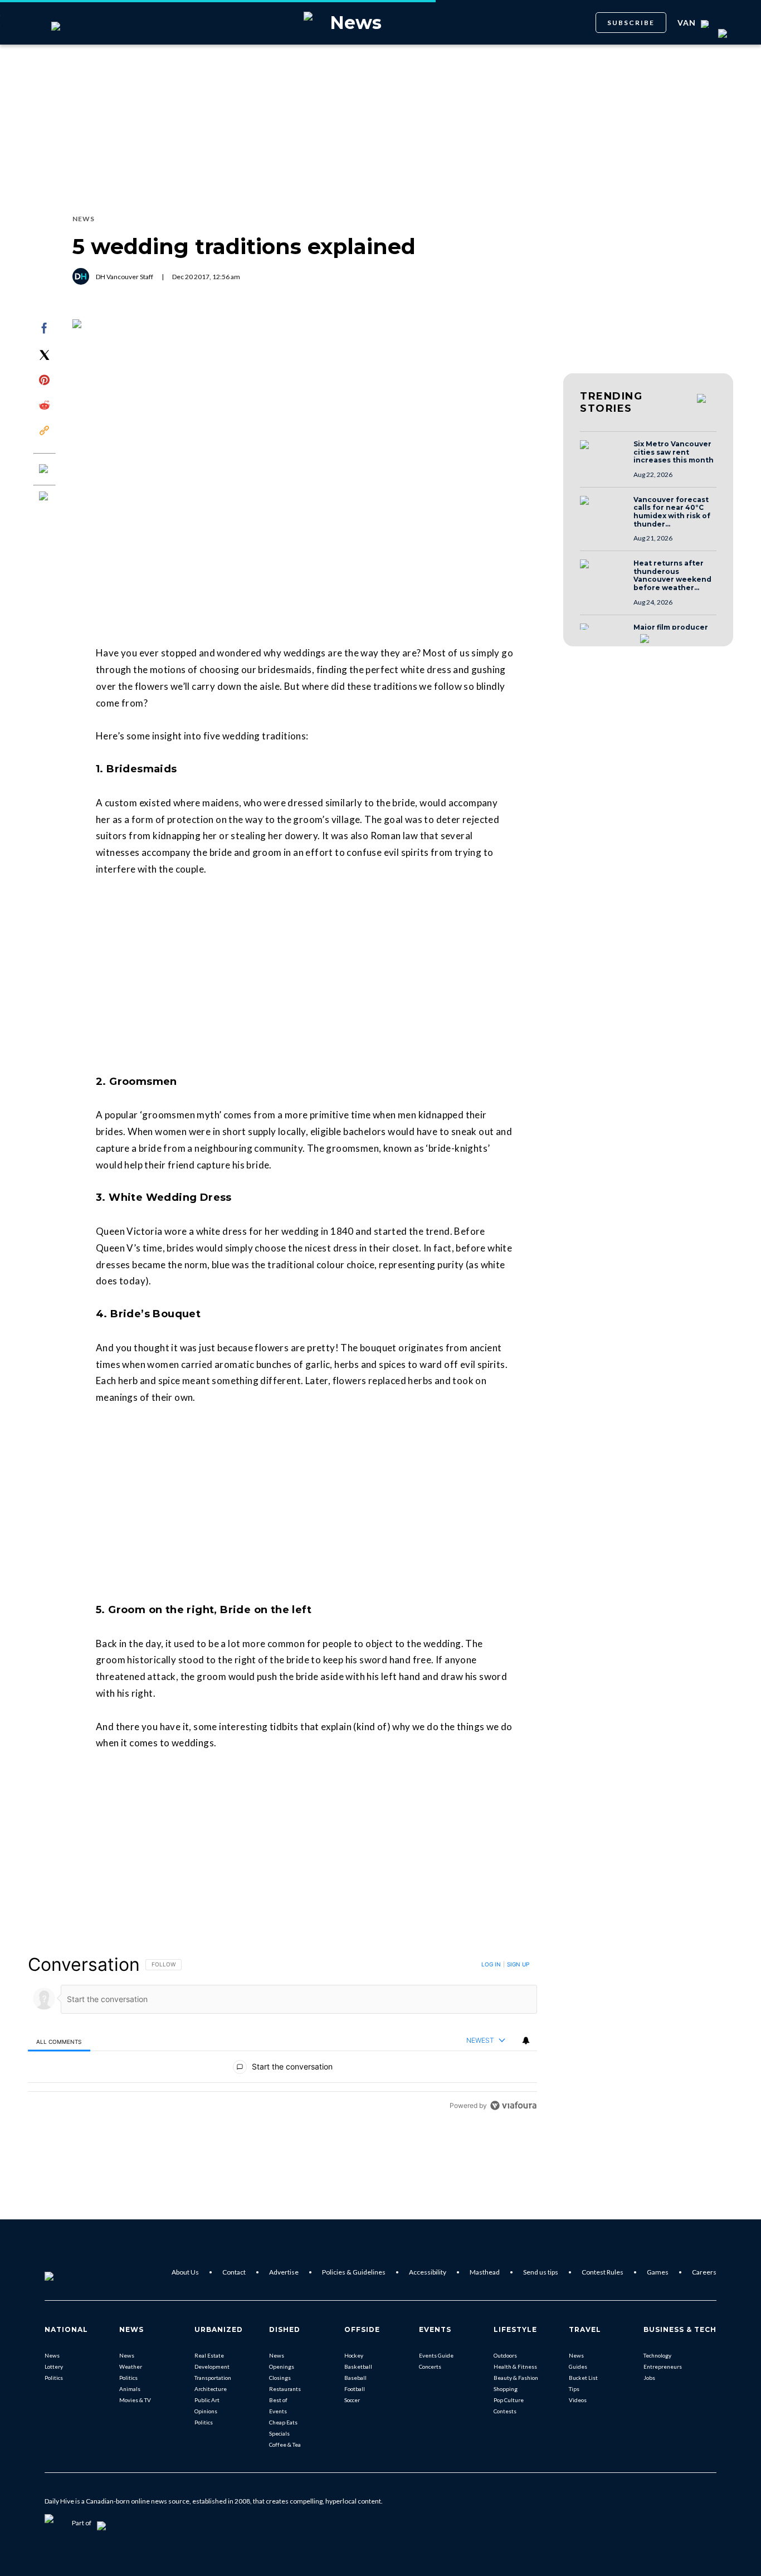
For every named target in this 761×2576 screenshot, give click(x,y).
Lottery (54, 2366)
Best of (278, 2400)
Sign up (518, 1964)
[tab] (59, 2041)
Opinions (206, 2411)
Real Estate (209, 2355)
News (52, 2355)
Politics (54, 2378)
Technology (657, 2355)
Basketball (358, 2366)
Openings (282, 2366)
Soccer (352, 2400)
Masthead (485, 2272)
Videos (578, 2400)
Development (212, 2366)
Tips (574, 2389)
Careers (704, 2272)
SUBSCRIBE (631, 23)
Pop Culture (509, 2400)
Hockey (354, 2355)
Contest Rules (603, 2272)
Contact (234, 2272)
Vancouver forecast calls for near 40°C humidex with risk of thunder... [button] (672, 512)
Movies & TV (135, 2400)
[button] (603, 455)
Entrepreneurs (663, 2366)
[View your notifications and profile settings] (526, 2041)
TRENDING (611, 402)
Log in (491, 1964)
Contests (505, 2411)
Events (278, 2411)
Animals (130, 2389)
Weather (131, 2366)
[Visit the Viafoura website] (513, 2105)
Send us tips (541, 2272)
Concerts (430, 2366)
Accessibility (428, 2272)
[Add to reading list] (45, 497)
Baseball (355, 2378)
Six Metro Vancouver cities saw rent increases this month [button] (674, 452)
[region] (282, 2035)
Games (658, 2272)
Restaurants (285, 2389)
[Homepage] (67, 2272)
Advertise (284, 2272)
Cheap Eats (283, 2422)
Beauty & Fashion (516, 2378)
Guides (578, 2366)
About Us (185, 2272)
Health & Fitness (515, 2366)
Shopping (506, 2389)
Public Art (207, 2400)
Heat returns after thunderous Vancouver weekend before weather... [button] (672, 576)
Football (355, 2389)
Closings (280, 2378)
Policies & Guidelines (354, 2272)
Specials (279, 2433)
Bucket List (583, 2378)
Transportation (213, 2378)
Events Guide (436, 2355)
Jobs (649, 2378)
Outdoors (505, 2355)
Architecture (211, 2389)
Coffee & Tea (285, 2444)
